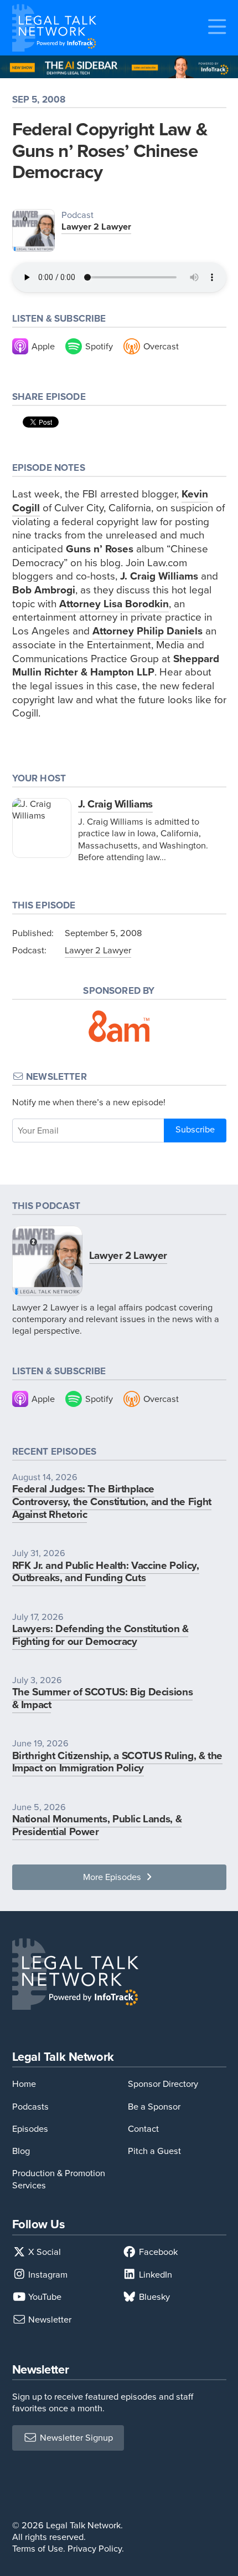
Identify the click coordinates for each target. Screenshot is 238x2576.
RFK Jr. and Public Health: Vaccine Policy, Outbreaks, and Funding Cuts (106, 1572)
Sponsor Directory (163, 2084)
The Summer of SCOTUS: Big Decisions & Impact (103, 1698)
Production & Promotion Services (59, 2179)
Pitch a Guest (154, 2151)
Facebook (157, 2252)
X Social (43, 2252)
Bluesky (153, 2297)
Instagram (47, 2275)
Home (24, 2084)
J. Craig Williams (115, 804)
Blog (21, 2151)
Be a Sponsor (154, 2107)
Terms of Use (38, 2549)
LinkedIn (154, 2275)
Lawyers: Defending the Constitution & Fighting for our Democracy (100, 1635)
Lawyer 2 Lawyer (96, 227)
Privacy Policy (95, 2549)
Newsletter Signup (75, 2438)
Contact (143, 2129)
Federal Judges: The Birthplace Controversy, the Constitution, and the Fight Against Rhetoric (112, 1502)
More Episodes (113, 1877)
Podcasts (30, 2107)
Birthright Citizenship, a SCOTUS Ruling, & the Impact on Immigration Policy (118, 1762)
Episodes (30, 2129)
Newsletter (49, 2320)
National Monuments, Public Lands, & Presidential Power (97, 1825)
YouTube (44, 2297)
